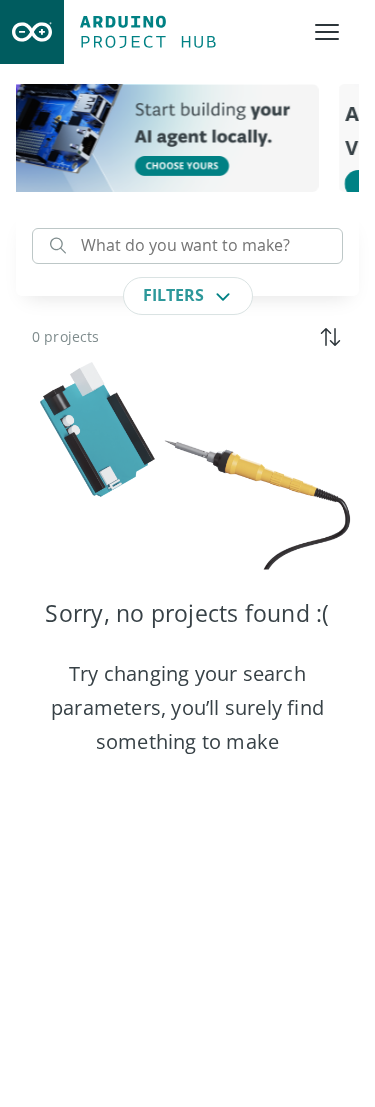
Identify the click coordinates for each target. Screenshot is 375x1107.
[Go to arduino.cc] (32, 32)
